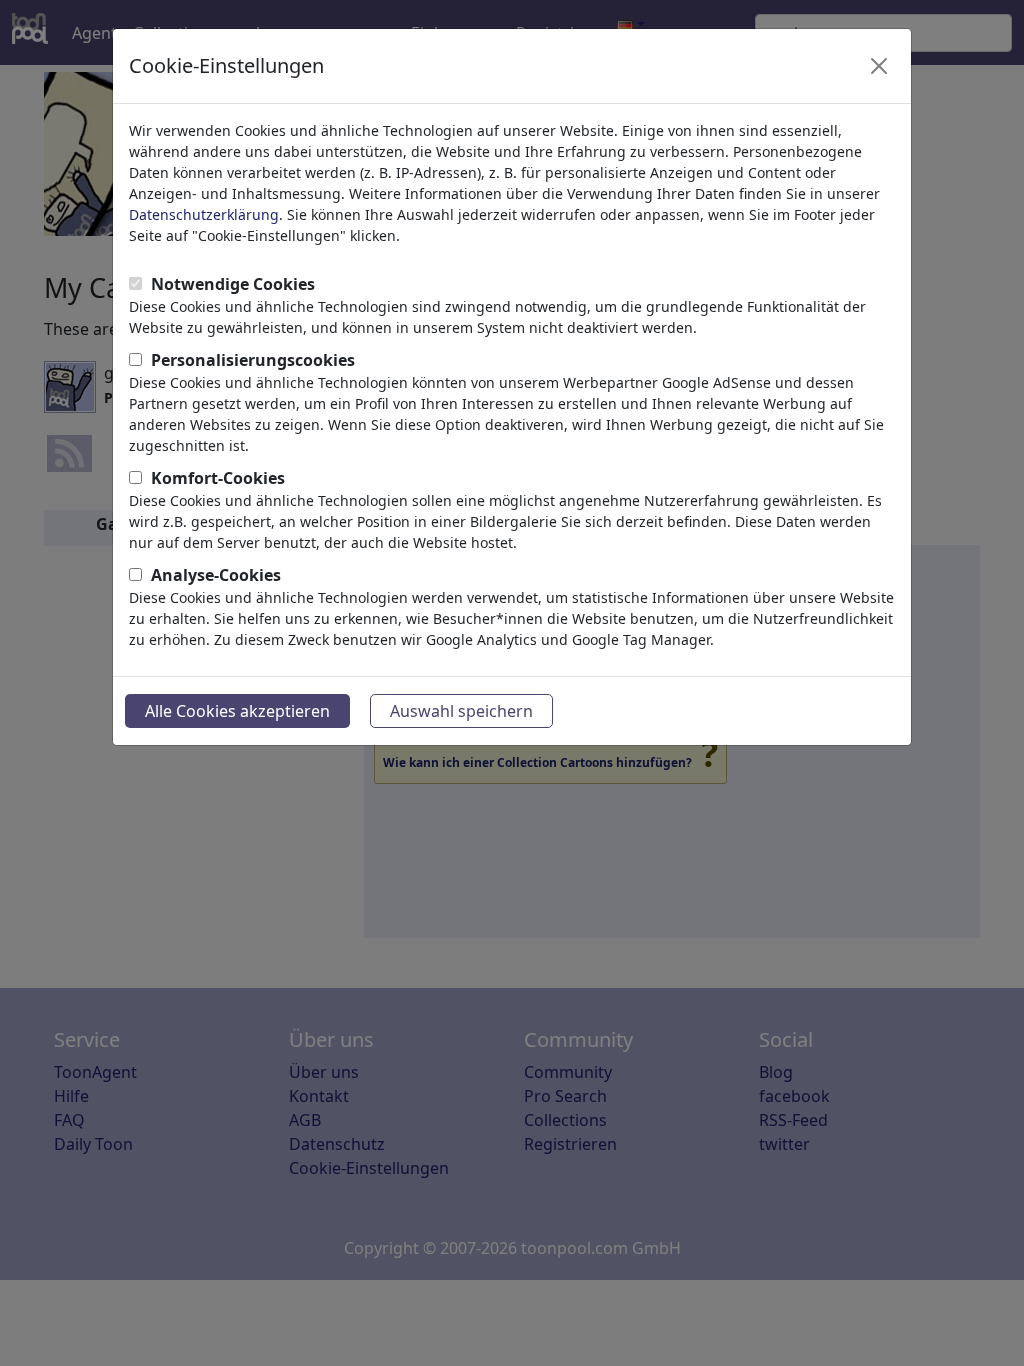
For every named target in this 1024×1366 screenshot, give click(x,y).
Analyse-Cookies (216, 575)
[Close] (879, 66)
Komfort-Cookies (218, 478)
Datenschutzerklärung (204, 214)
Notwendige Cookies (233, 284)
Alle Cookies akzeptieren (237, 711)
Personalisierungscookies (253, 360)
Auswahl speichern (461, 711)
